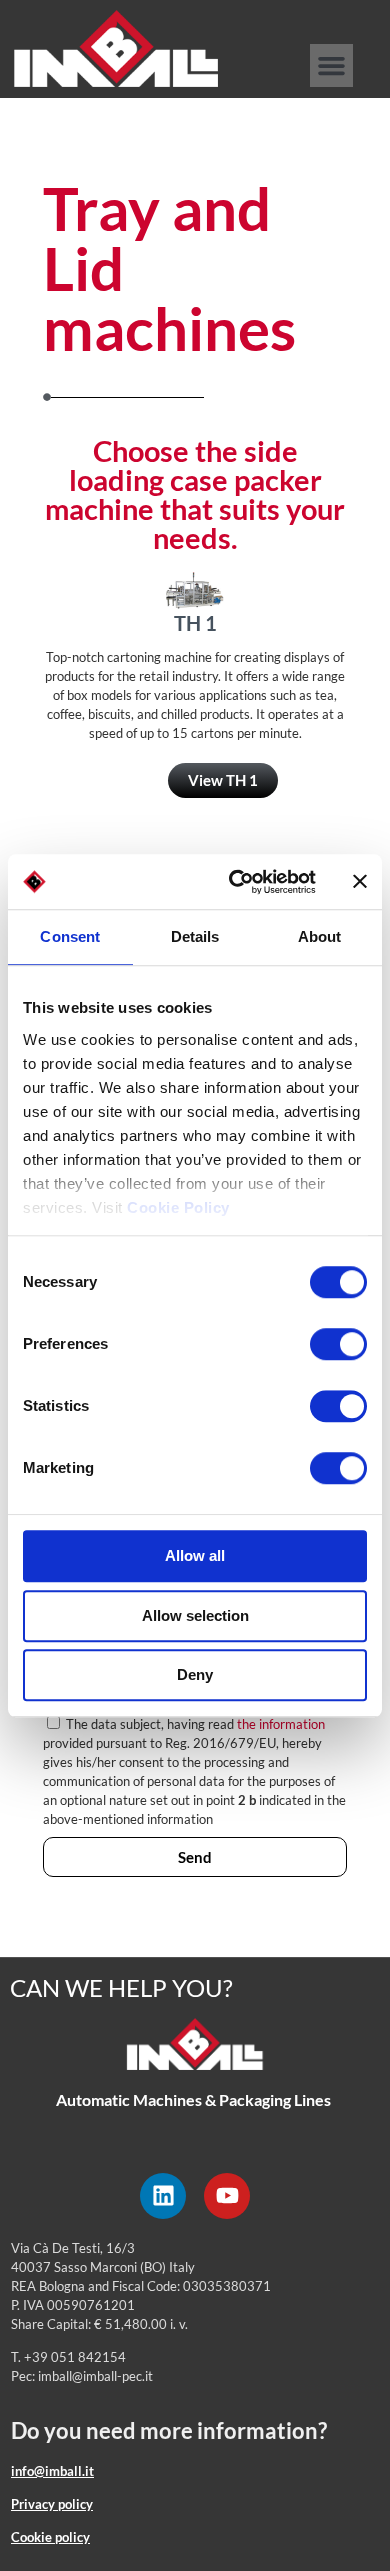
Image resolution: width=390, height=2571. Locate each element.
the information (281, 1724)
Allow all (195, 1555)
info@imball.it (52, 2471)
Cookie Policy (178, 1207)
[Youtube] (227, 2196)
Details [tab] (195, 936)
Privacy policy (52, 2504)
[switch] (338, 1344)
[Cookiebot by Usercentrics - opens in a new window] (236, 882)
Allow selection (195, 1615)
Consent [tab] (70, 936)
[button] (332, 66)
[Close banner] (360, 882)
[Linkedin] (163, 2196)
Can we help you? (121, 1987)
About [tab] (320, 936)
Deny (195, 1674)
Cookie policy (50, 2537)
